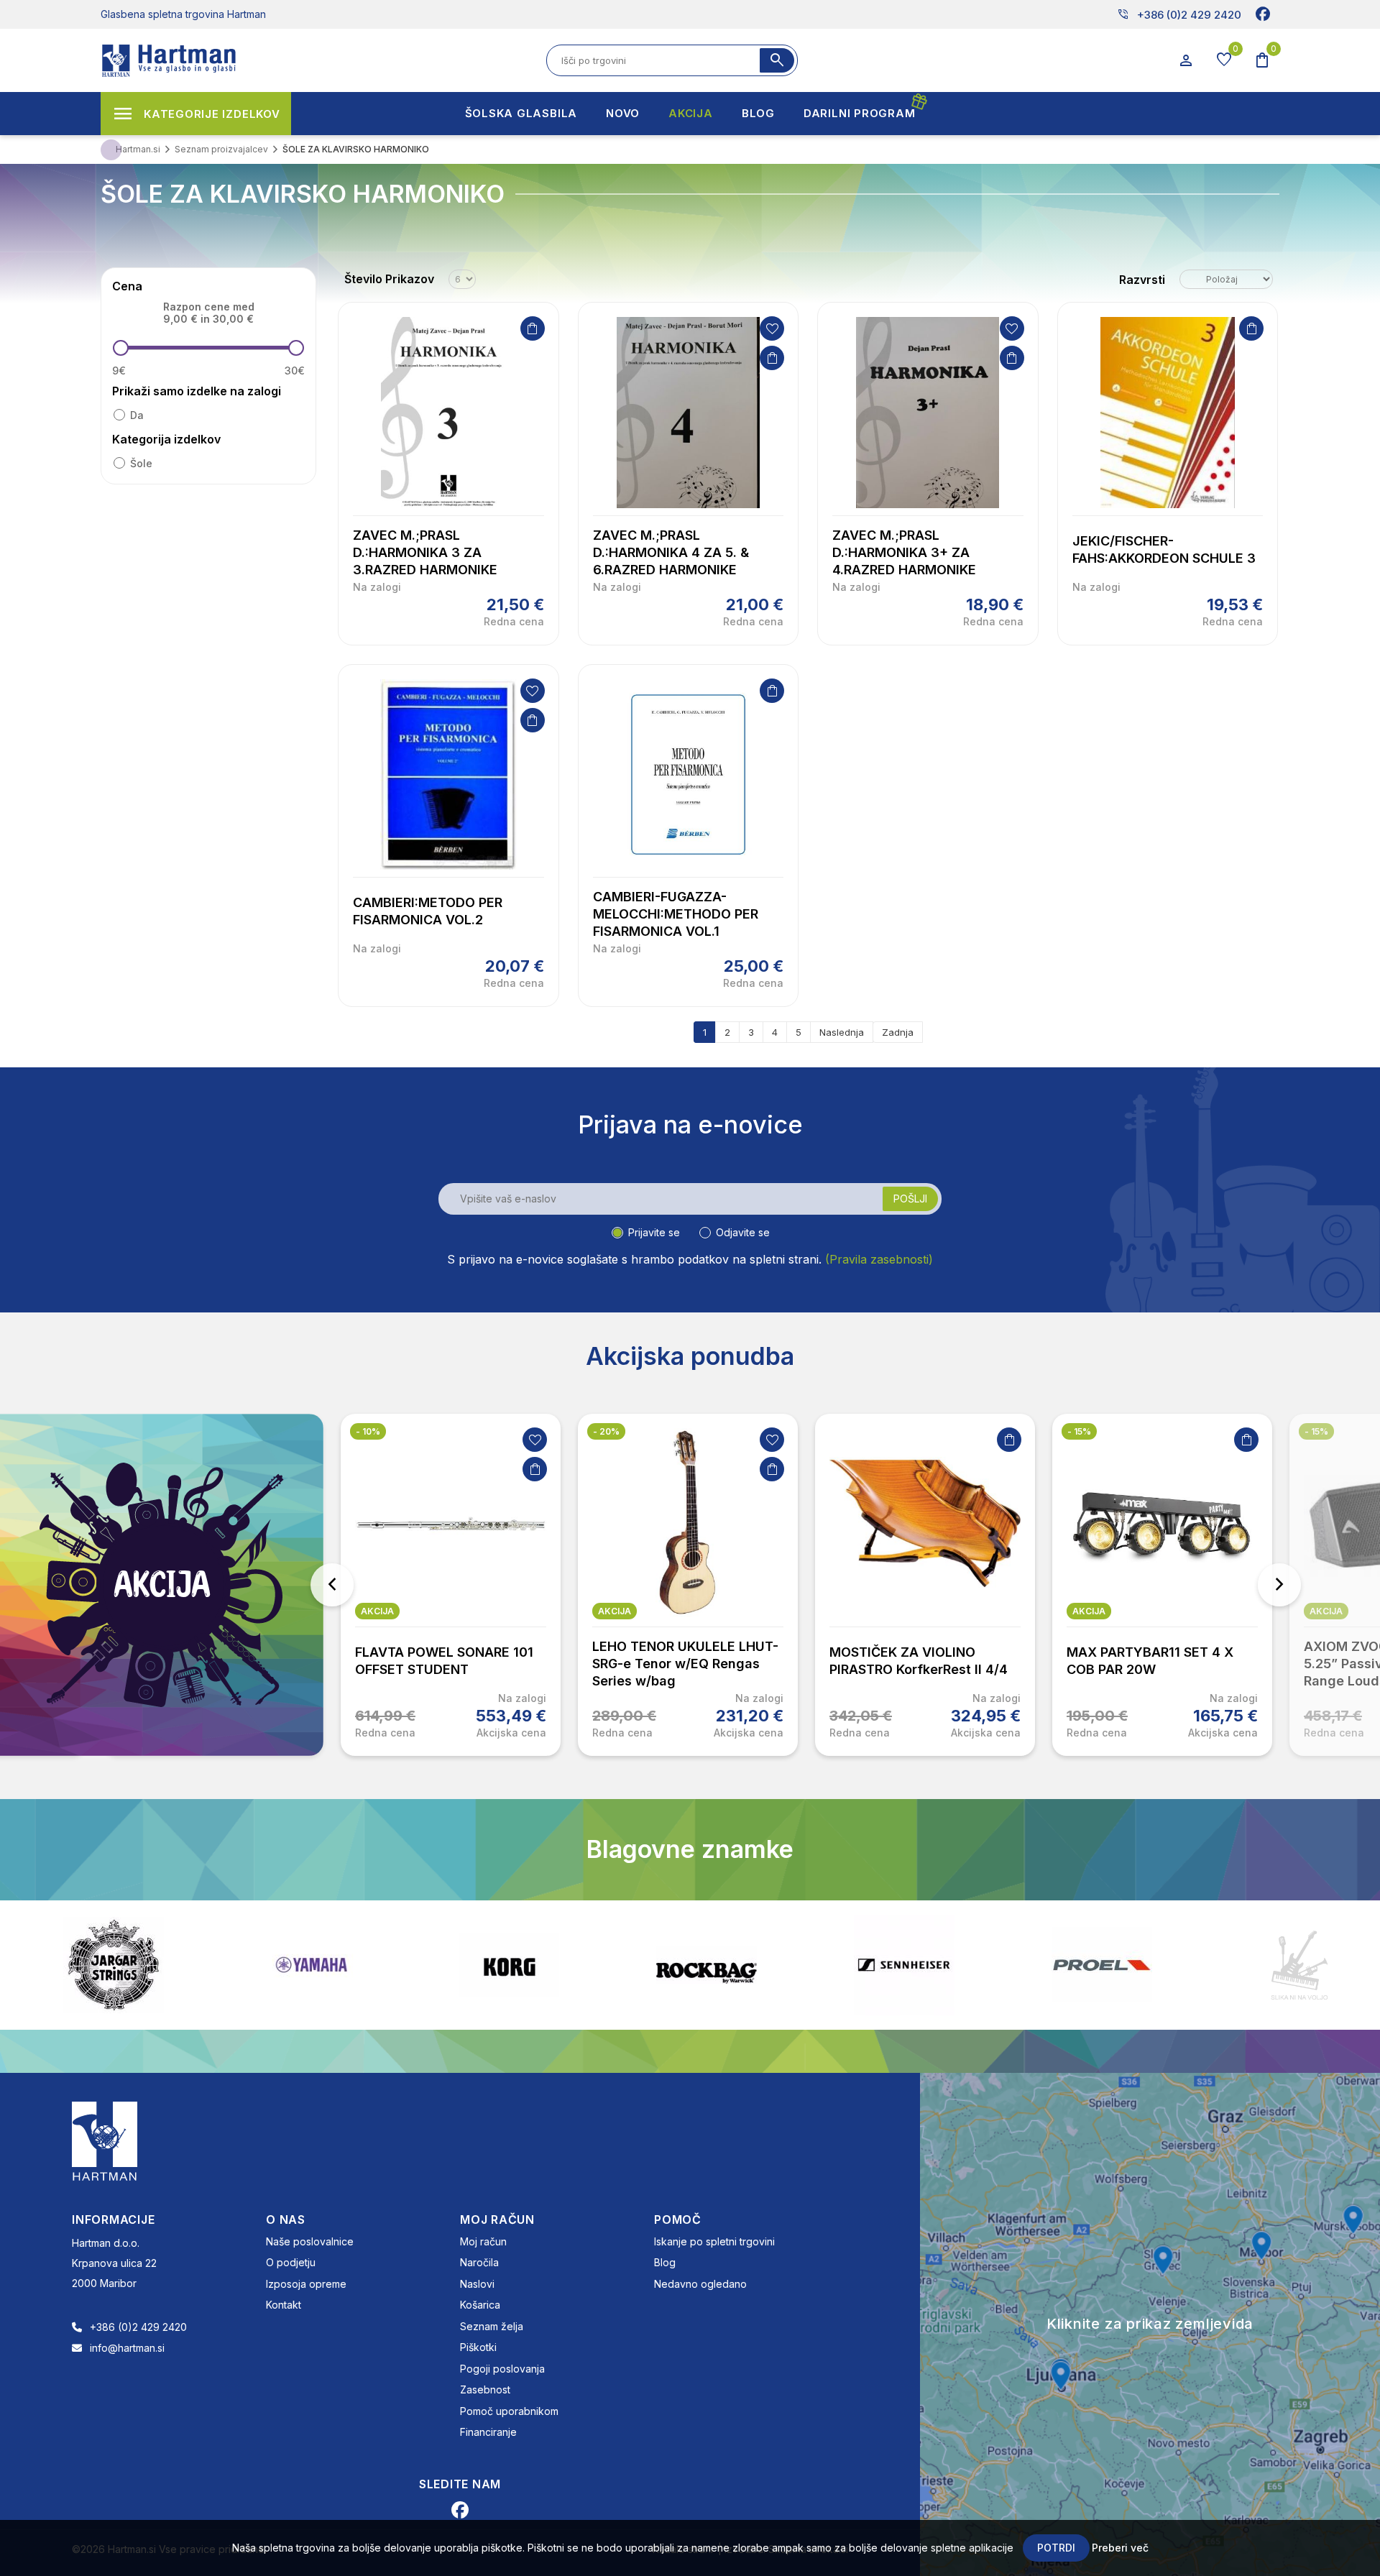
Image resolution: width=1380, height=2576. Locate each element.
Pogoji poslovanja (502, 2369)
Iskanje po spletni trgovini (714, 2241)
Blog (665, 2262)
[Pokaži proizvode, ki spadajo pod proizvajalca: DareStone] (1102, 1965)
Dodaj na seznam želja (772, 328)
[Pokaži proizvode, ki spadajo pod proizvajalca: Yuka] (1299, 1965)
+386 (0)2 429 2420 (1179, 14)
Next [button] (1279, 1585)
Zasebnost (485, 2389)
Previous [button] (332, 1585)
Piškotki (478, 2347)
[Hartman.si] (105, 2140)
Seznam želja (492, 2326)
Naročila (479, 2262)
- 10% (368, 1431)
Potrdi (1056, 2548)
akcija (377, 1611)
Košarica (480, 2305)
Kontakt (284, 2305)
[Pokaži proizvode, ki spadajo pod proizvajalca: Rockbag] (509, 1965)
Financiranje (488, 2432)
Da (137, 415)
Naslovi (477, 2284)
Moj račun (483, 2241)
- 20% (606, 1431)
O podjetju (291, 2262)
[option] (451, 1585)
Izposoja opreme (306, 2284)
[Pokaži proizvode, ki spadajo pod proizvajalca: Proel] (904, 1965)
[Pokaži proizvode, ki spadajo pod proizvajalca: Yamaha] (114, 1965)
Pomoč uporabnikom (509, 2411)
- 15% (1079, 1431)
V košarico (533, 328)
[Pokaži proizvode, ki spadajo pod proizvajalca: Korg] (311, 1965)
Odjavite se (743, 1232)
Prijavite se (654, 1232)
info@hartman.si (127, 2348)
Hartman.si (138, 149)
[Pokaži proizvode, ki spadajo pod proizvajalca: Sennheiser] (707, 1965)
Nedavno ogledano (700, 2284)
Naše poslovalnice (310, 2241)
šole (141, 463)
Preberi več (1120, 2548)
